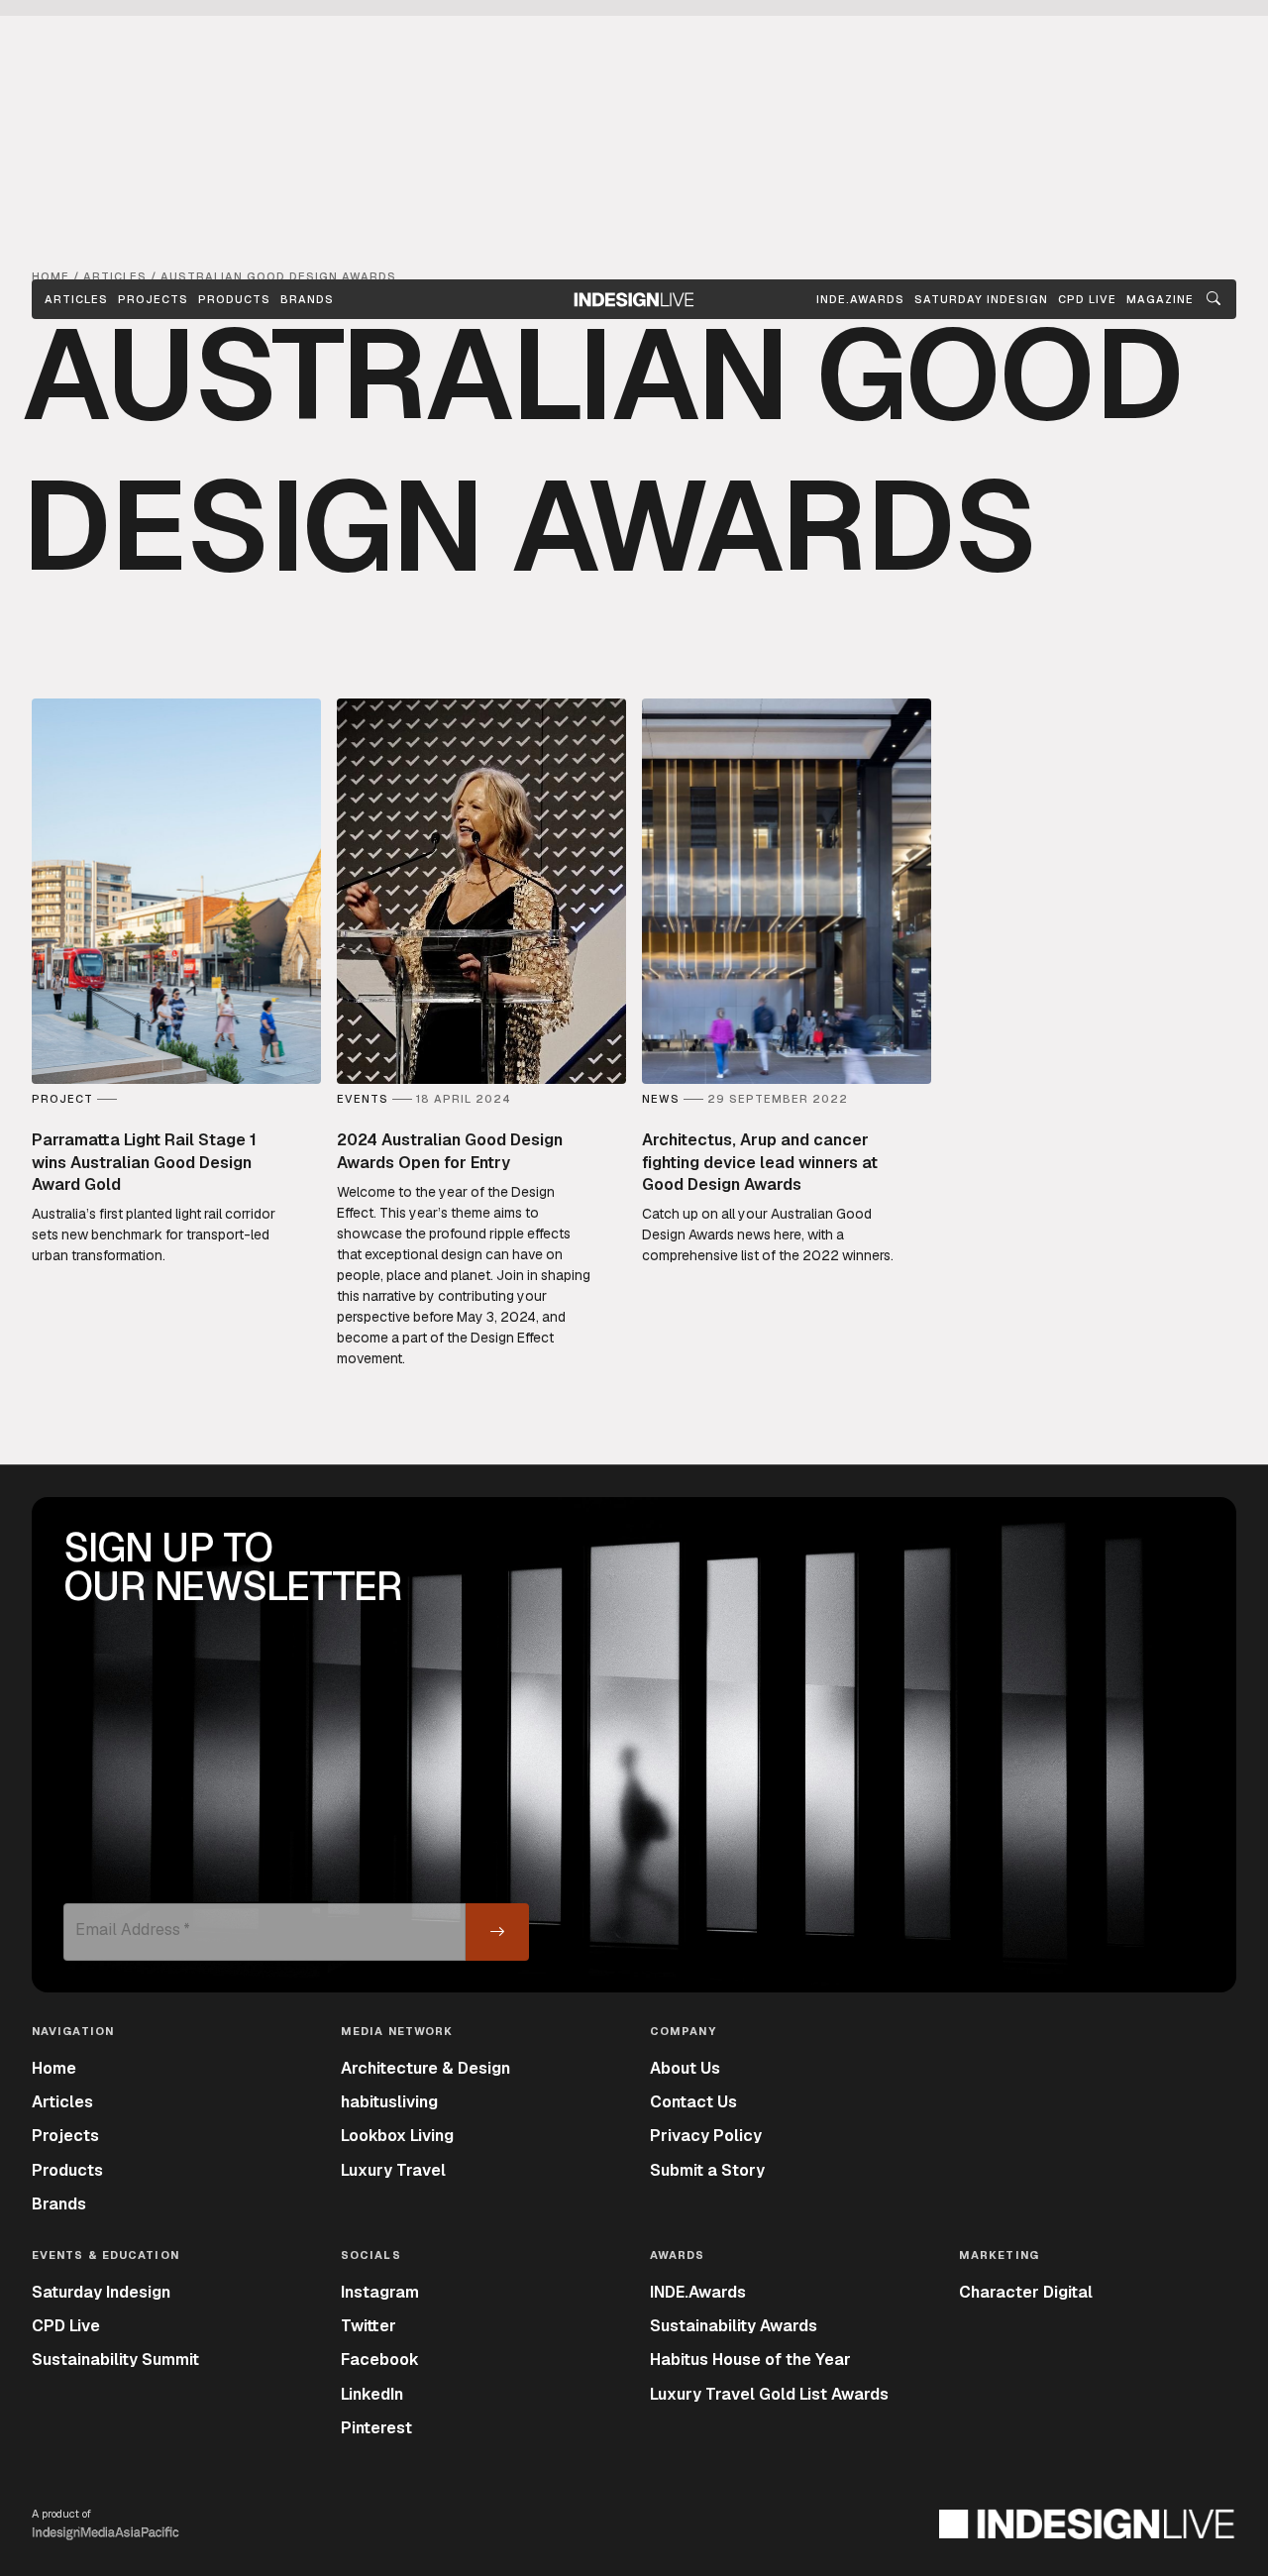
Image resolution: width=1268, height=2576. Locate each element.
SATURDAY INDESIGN (981, 299)
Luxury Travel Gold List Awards (769, 2394)
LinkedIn (372, 2394)
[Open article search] (1214, 299)
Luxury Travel (393, 2170)
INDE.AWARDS (860, 299)
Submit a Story (707, 2170)
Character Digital (1026, 2292)
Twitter (369, 2326)
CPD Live (66, 2326)
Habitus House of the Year (750, 2360)
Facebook (380, 2360)
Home (54, 2068)
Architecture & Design (425, 2068)
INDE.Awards (698, 2292)
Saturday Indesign (101, 2292)
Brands (307, 299)
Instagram (380, 2292)
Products (234, 299)
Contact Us (693, 2102)
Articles (76, 299)
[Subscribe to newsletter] (497, 1932)
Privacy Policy (706, 2136)
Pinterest (376, 2428)
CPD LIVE (1087, 299)
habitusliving (389, 2102)
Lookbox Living (397, 2136)
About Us (685, 2068)
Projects (153, 299)
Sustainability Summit (115, 2360)
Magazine (1160, 299)
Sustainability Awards (734, 2326)
